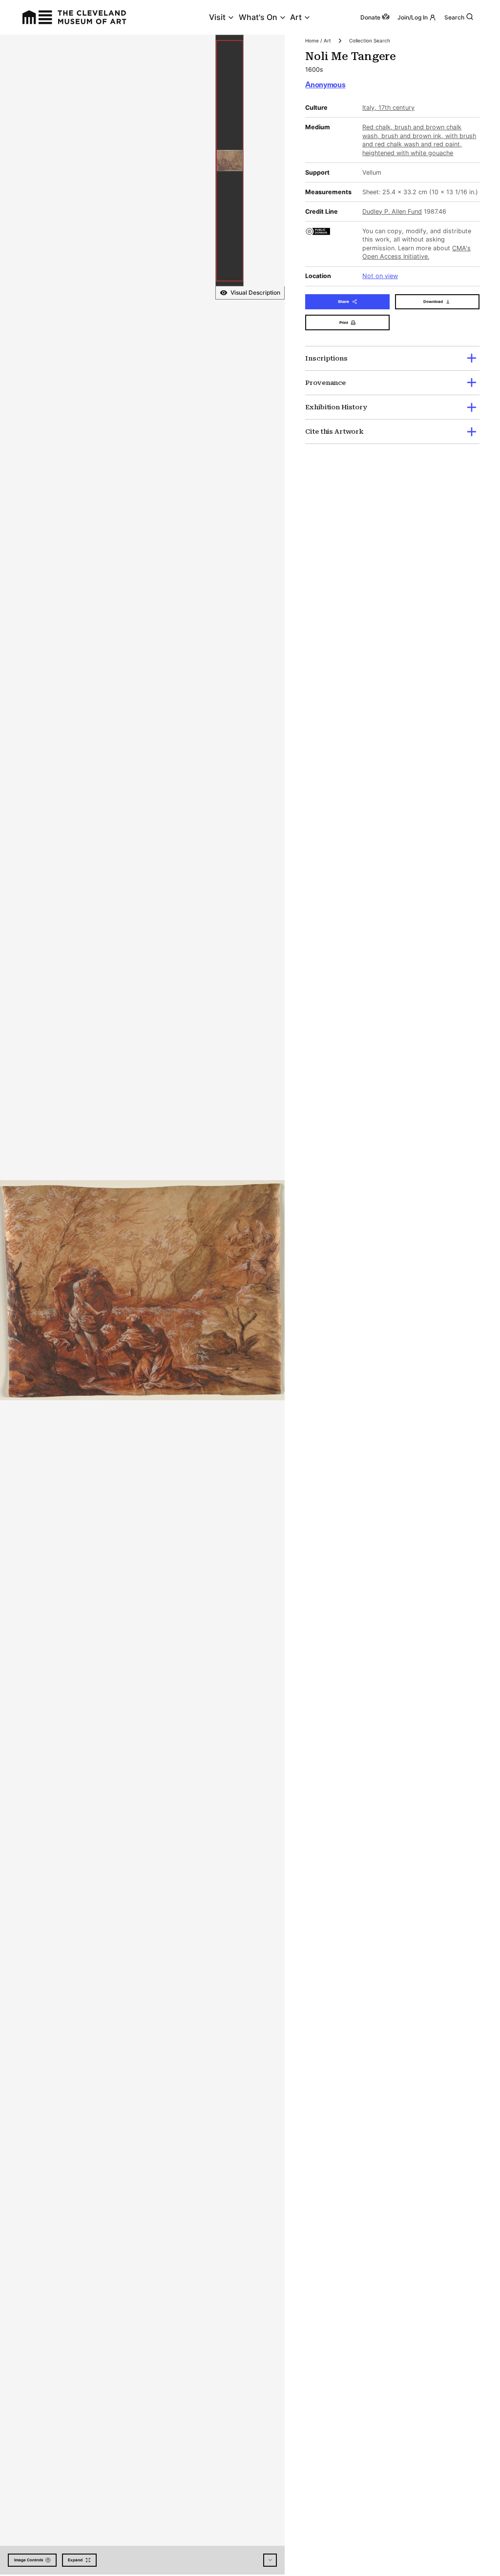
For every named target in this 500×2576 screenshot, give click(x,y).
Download (433, 302)
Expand (75, 2560)
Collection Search (370, 40)
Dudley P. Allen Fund (392, 211)
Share (344, 302)
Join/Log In (413, 17)
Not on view (380, 276)
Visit (217, 17)
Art (296, 17)
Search (454, 17)
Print (344, 322)
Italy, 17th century (388, 108)
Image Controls (29, 2560)
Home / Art (318, 40)
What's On (258, 17)
